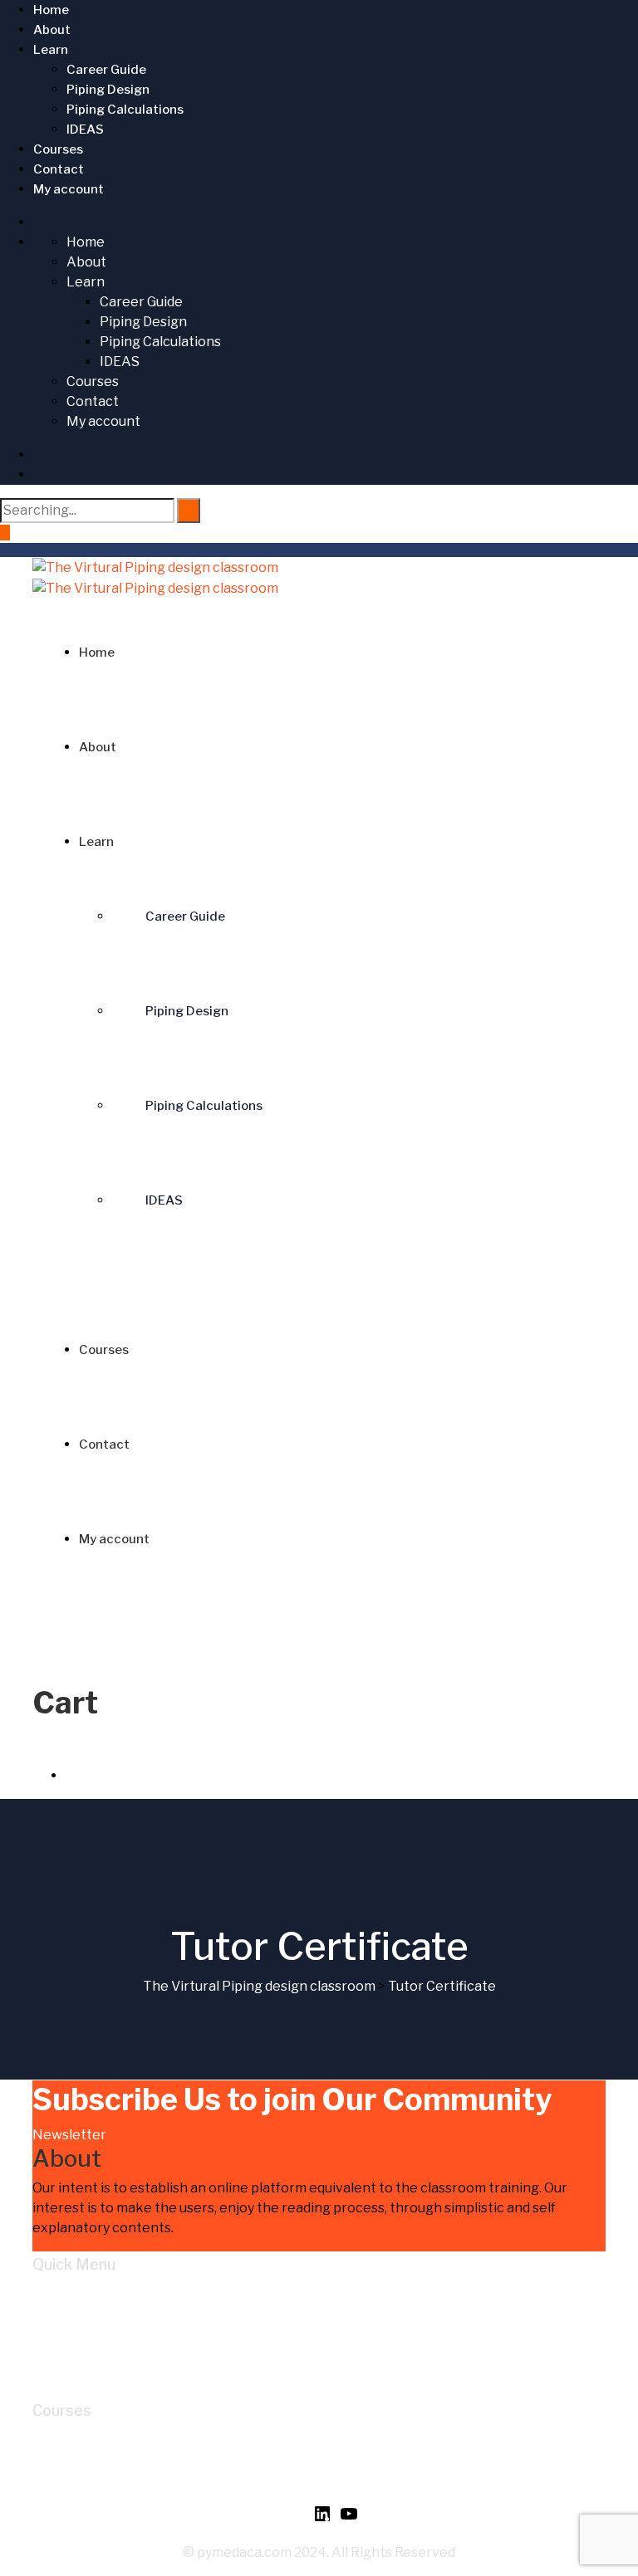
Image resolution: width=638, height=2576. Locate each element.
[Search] (189, 511)
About (52, 30)
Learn (51, 50)
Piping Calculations (125, 110)
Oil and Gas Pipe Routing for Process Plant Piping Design (243, 2480)
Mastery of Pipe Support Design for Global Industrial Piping (251, 2460)
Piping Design (108, 90)
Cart (80, 2354)
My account (69, 189)
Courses (58, 149)
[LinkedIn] (322, 2519)
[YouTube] (349, 2519)
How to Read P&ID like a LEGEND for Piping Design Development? (273, 2440)
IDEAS (85, 130)
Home (51, 10)
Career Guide (106, 70)
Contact (59, 169)
